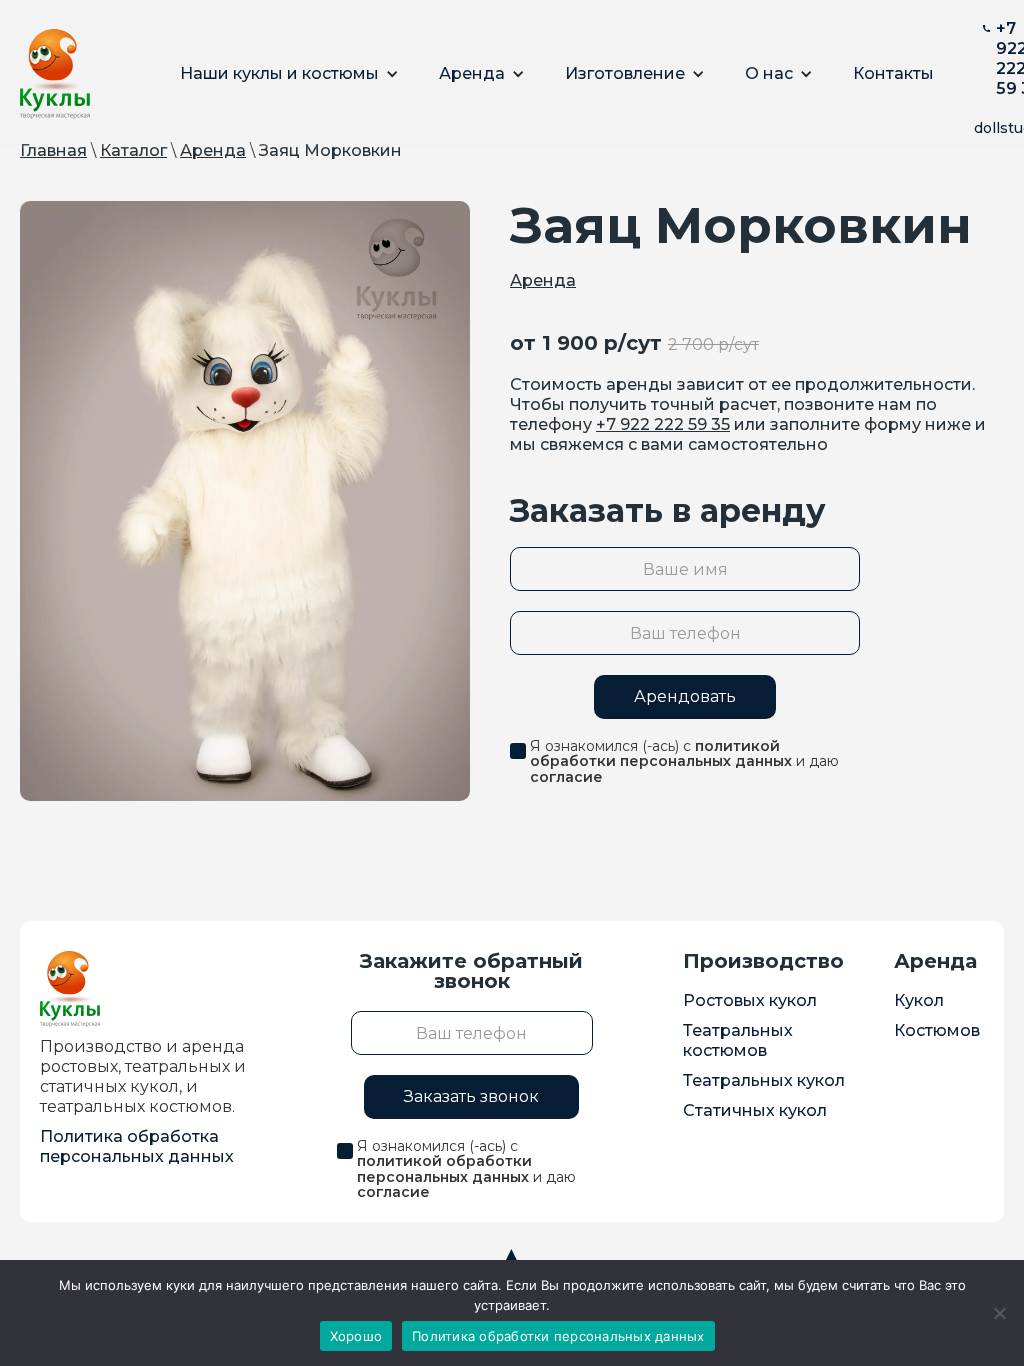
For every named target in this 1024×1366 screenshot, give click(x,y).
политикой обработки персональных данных (661, 753)
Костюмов (937, 1030)
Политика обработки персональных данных (558, 1336)
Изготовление (625, 73)
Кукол (919, 1000)
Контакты (893, 73)
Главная (53, 150)
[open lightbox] (245, 501)
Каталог (133, 150)
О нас (769, 73)
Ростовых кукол (750, 1000)
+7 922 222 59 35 (663, 424)
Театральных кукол (764, 1080)
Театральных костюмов (738, 1040)
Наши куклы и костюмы (279, 73)
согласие (566, 777)
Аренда (472, 73)
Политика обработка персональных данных (137, 1146)
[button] (289, 74)
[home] (55, 73)
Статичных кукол (755, 1110)
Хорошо (356, 1336)
